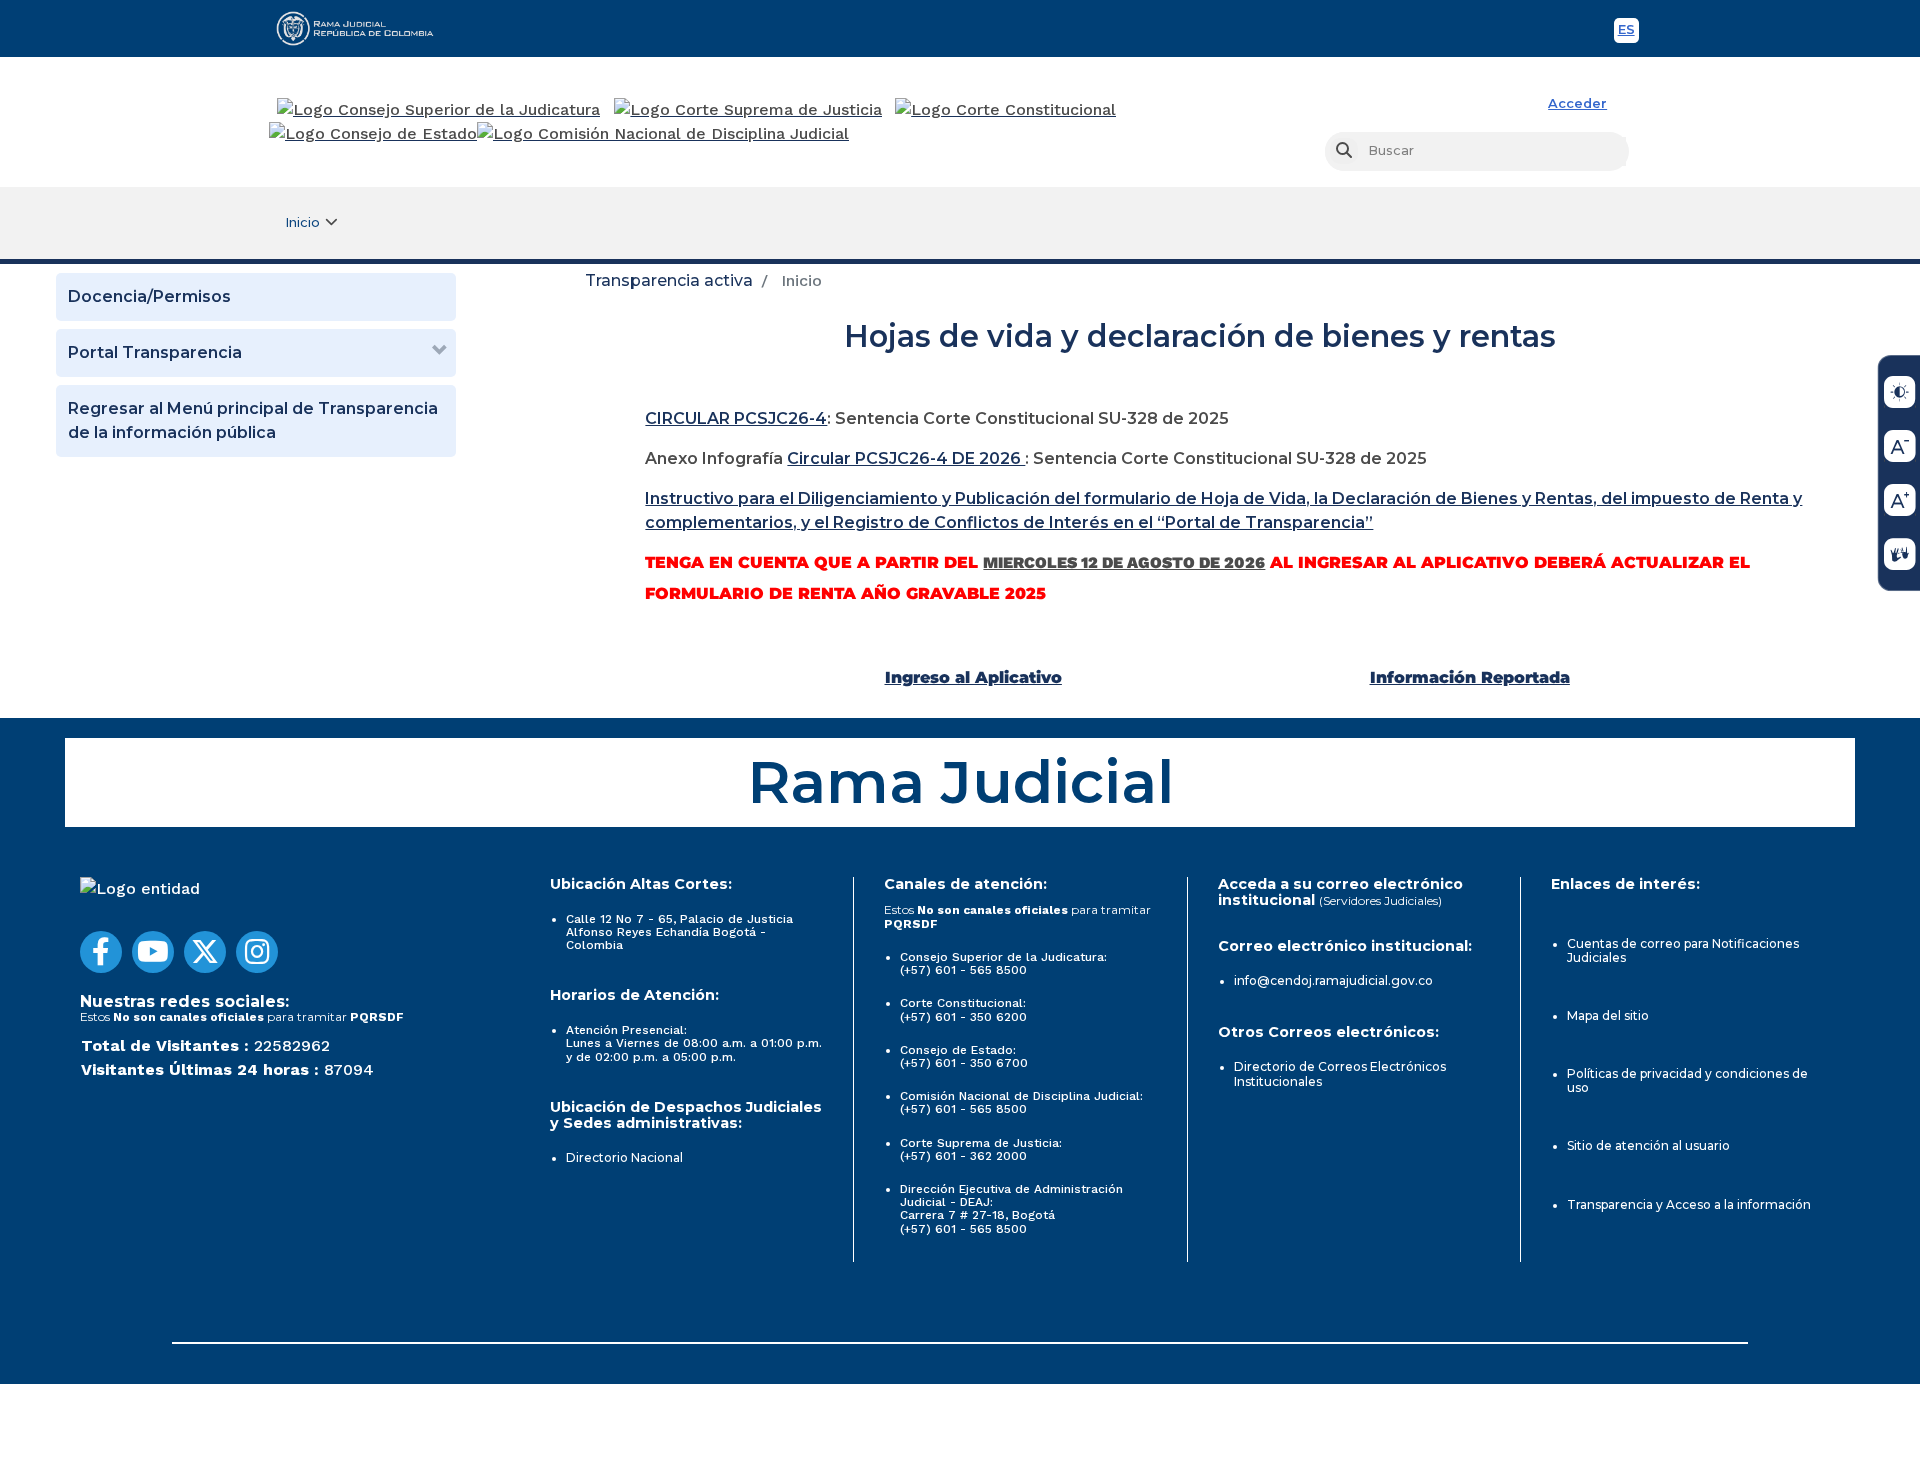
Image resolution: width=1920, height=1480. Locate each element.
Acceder (1577, 103)
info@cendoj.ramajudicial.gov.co (1333, 980)
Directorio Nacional (624, 1157)
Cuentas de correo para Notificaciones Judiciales (1683, 950)
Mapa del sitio (1608, 1015)
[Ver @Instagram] (257, 952)
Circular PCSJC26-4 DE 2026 (906, 458)
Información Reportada (1470, 677)
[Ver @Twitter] (205, 952)
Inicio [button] (302, 222)
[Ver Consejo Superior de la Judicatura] (438, 110)
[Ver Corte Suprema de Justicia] (748, 110)
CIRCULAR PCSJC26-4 (736, 418)
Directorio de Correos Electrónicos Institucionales (1340, 1073)
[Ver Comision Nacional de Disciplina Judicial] (663, 134)
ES (1628, 32)
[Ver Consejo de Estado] (373, 134)
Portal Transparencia (155, 352)
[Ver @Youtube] (153, 952)
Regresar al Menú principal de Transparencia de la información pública (253, 420)
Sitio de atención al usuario (1648, 1145)
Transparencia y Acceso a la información (1689, 1204)
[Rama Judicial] (364, 28)
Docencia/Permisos (149, 296)
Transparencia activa (669, 280)
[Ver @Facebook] (101, 952)
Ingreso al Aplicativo (973, 677)
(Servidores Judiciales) (1380, 900)
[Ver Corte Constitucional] (1006, 110)
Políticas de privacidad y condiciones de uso (1687, 1080)
